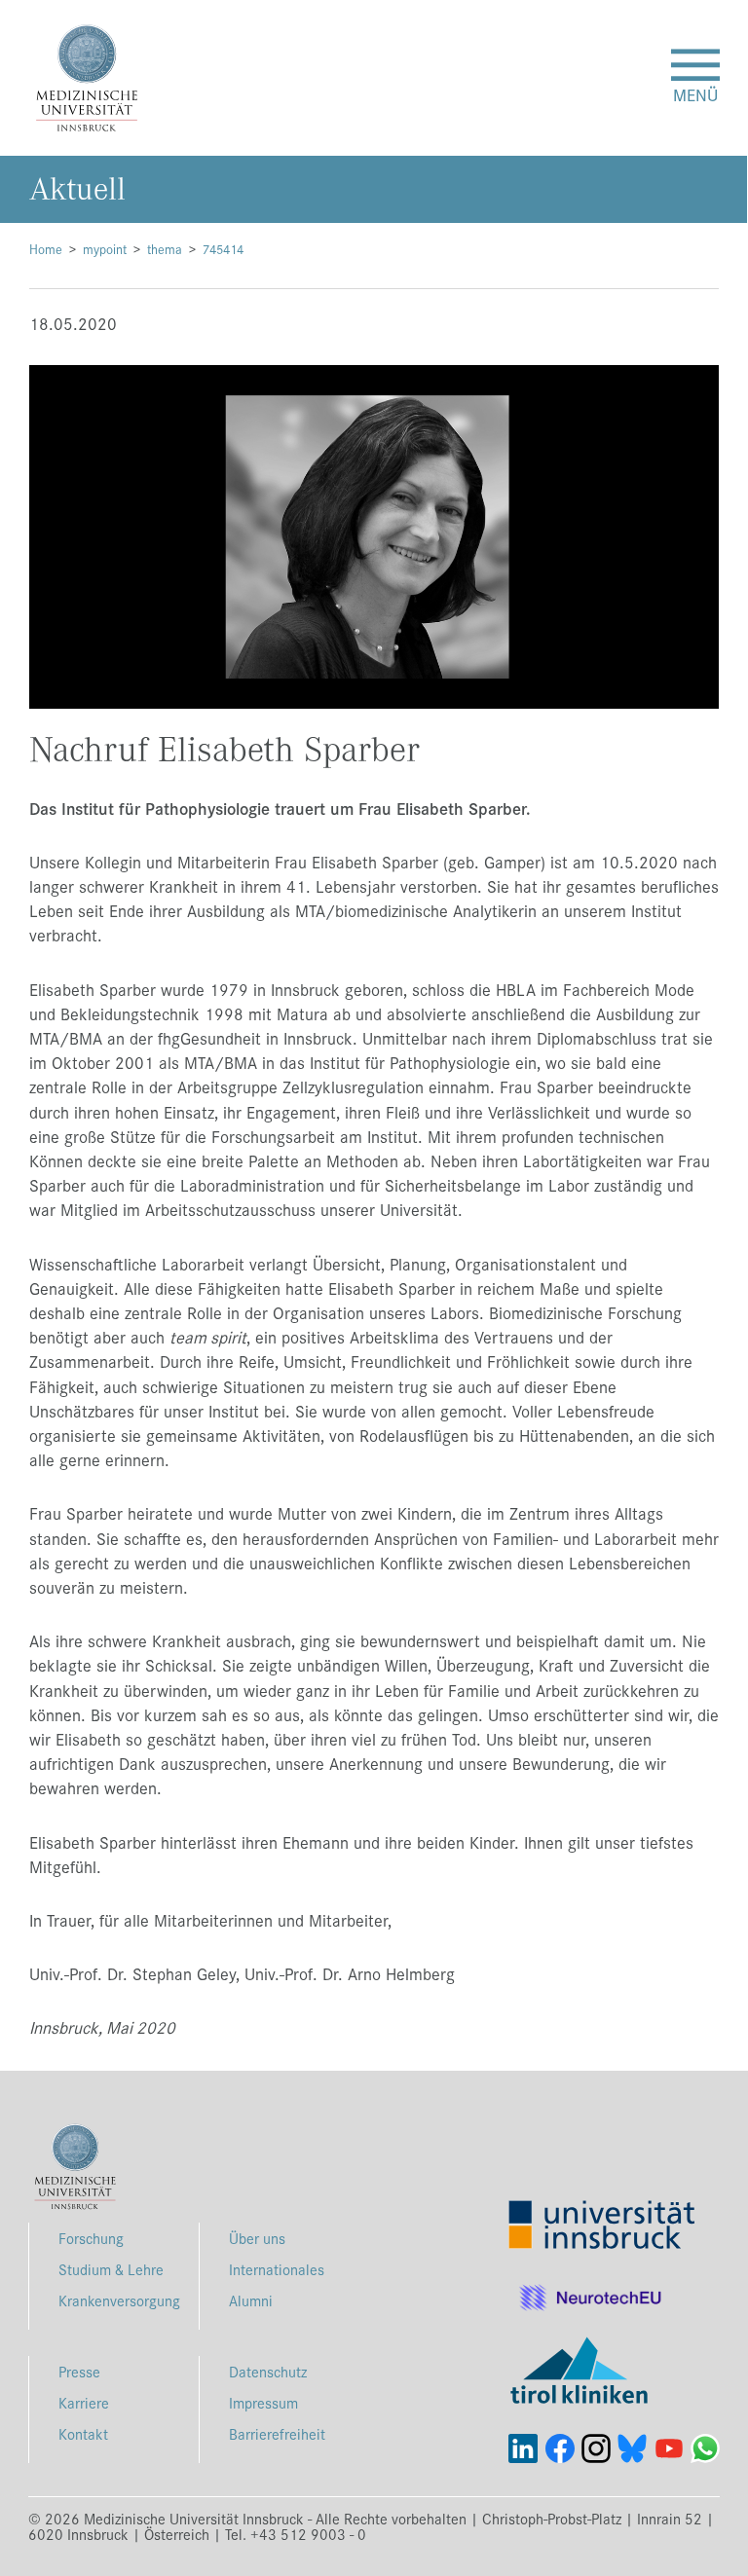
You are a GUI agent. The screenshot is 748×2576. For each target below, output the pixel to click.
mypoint (105, 249)
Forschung (91, 2238)
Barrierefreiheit (277, 2433)
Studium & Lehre (111, 2269)
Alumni (251, 2300)
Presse (79, 2371)
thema (165, 249)
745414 (223, 249)
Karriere (84, 2402)
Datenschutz (268, 2371)
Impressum (263, 2402)
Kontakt (83, 2433)
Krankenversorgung (119, 2300)
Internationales (277, 2269)
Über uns (257, 2238)
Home (46, 249)
